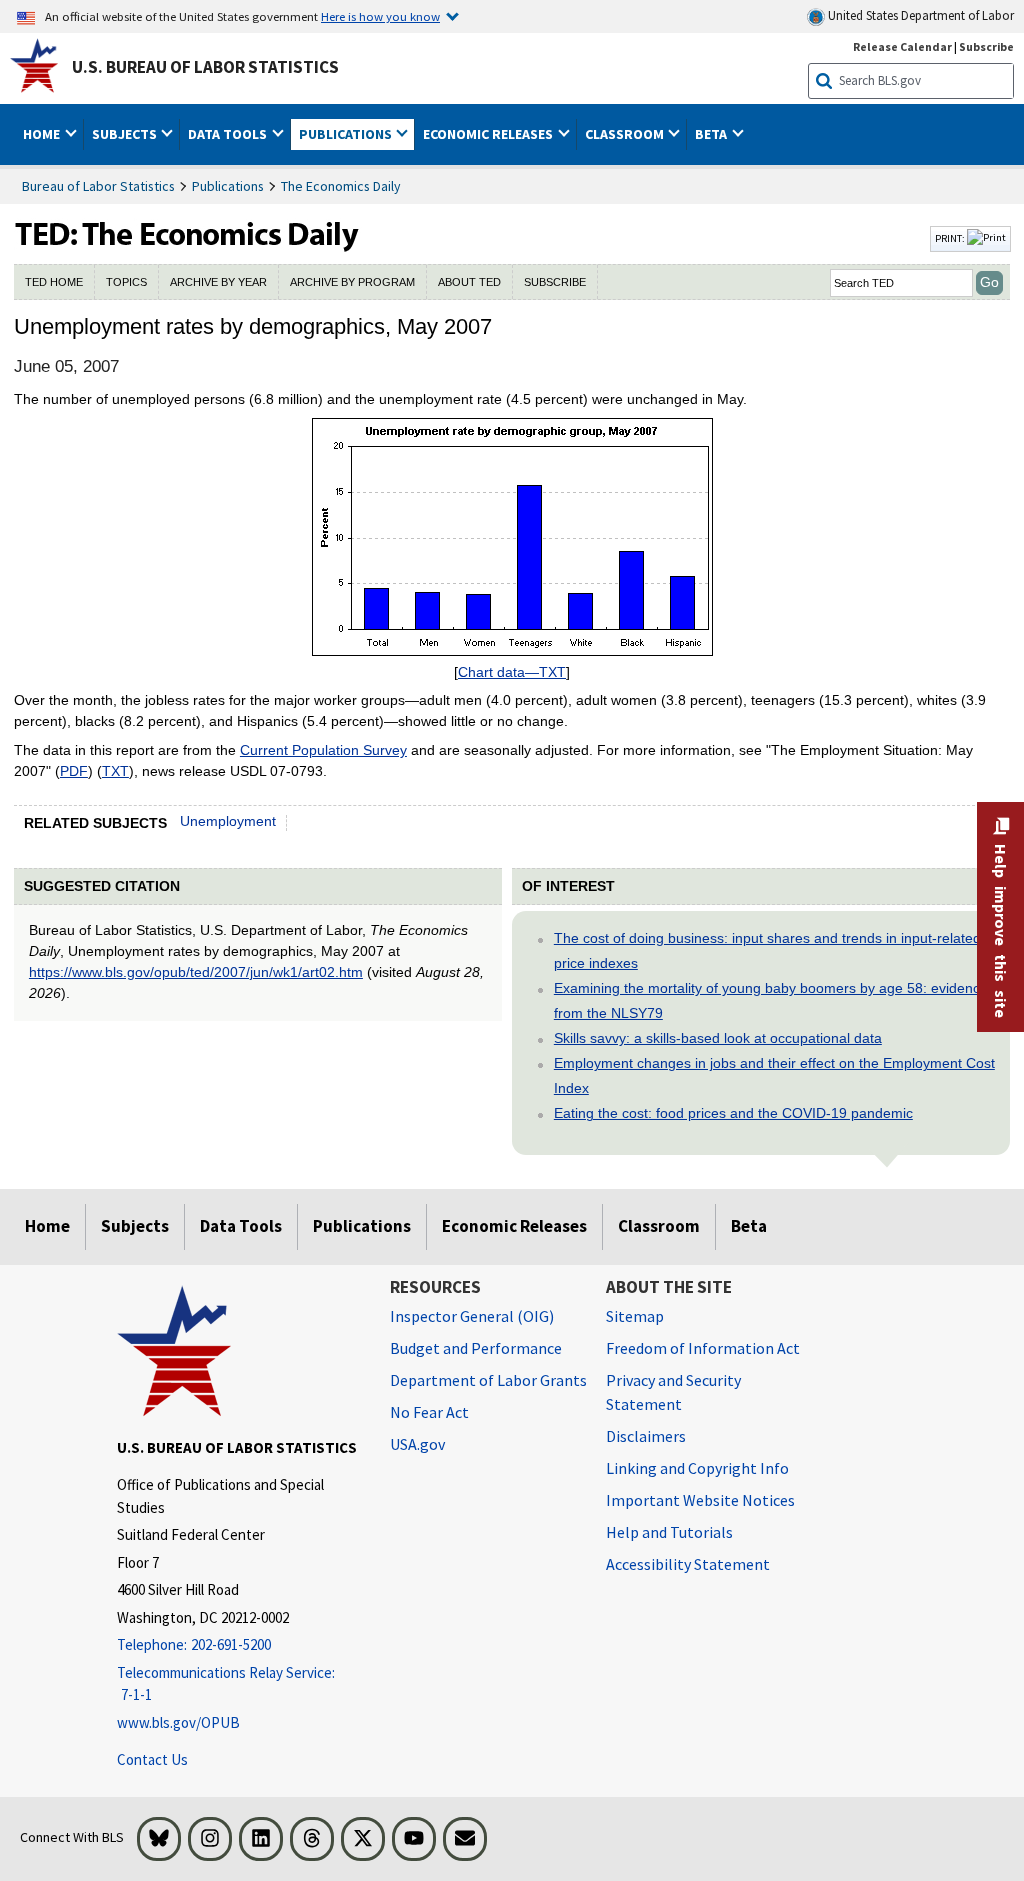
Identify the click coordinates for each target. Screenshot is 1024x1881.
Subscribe (986, 46)
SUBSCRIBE (555, 282)
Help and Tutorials (669, 1532)
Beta (749, 1226)
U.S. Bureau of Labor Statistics (205, 67)
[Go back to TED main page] (470, 239)
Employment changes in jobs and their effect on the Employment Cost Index (774, 1075)
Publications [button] (347, 134)
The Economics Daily (341, 186)
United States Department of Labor (919, 15)
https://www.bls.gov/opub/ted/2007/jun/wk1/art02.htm (196, 972)
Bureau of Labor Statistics (98, 186)
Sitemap (635, 1316)
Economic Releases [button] (489, 134)
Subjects (135, 1226)
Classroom (659, 1226)
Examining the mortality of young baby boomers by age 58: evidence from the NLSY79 (771, 1000)
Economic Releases (514, 1226)
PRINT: (951, 238)
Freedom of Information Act (703, 1348)
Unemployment (228, 821)
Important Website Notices (700, 1500)
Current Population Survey (323, 750)
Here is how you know (380, 16)
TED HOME (54, 282)
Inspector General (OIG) (472, 1316)
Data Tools (241, 1226)
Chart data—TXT (512, 672)
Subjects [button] (126, 134)
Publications (228, 186)
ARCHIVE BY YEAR (218, 282)
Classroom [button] (626, 134)
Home (47, 1226)
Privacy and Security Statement (673, 1392)
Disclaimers (646, 1436)
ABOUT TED (469, 282)
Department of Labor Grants (488, 1380)
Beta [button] (712, 134)
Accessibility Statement (688, 1564)
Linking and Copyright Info (697, 1468)
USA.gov (417, 1444)
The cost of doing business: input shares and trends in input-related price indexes (767, 950)
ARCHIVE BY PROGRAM (352, 282)
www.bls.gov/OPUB (178, 1722)
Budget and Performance (476, 1348)
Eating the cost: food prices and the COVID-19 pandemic (733, 1113)
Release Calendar (902, 46)
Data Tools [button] (229, 134)
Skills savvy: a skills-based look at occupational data (718, 1038)
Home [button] (43, 134)
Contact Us (152, 1759)
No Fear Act (429, 1412)
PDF (74, 771)
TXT (115, 771)
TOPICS (126, 282)
